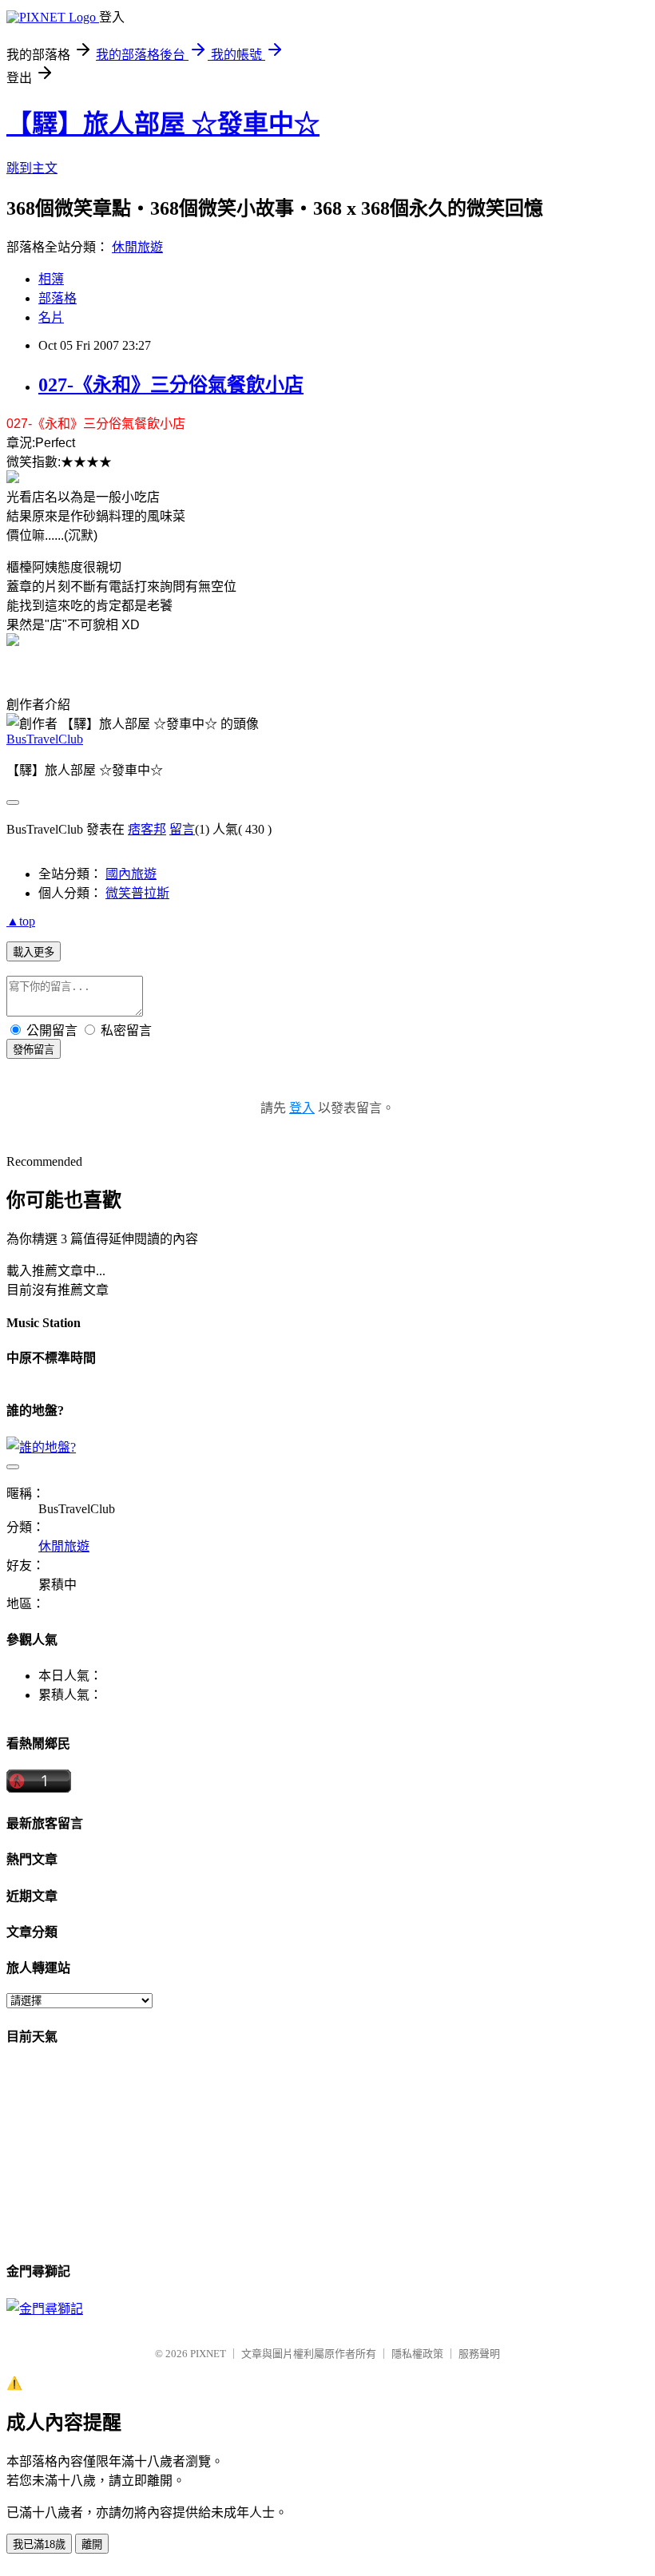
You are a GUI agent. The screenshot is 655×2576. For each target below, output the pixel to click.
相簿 (51, 279)
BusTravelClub (45, 739)
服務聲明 (479, 2354)
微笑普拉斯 (137, 893)
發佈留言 (34, 1050)
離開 (92, 2544)
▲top (21, 921)
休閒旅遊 (137, 247)
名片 (51, 317)
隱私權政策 (417, 2354)
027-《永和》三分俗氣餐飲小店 (171, 385)
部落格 (58, 298)
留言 (182, 829)
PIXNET (208, 2354)
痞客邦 (147, 829)
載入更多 (34, 952)
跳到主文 (32, 168)
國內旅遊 (131, 874)
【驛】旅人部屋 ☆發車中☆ (163, 124)
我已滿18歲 (39, 2544)
